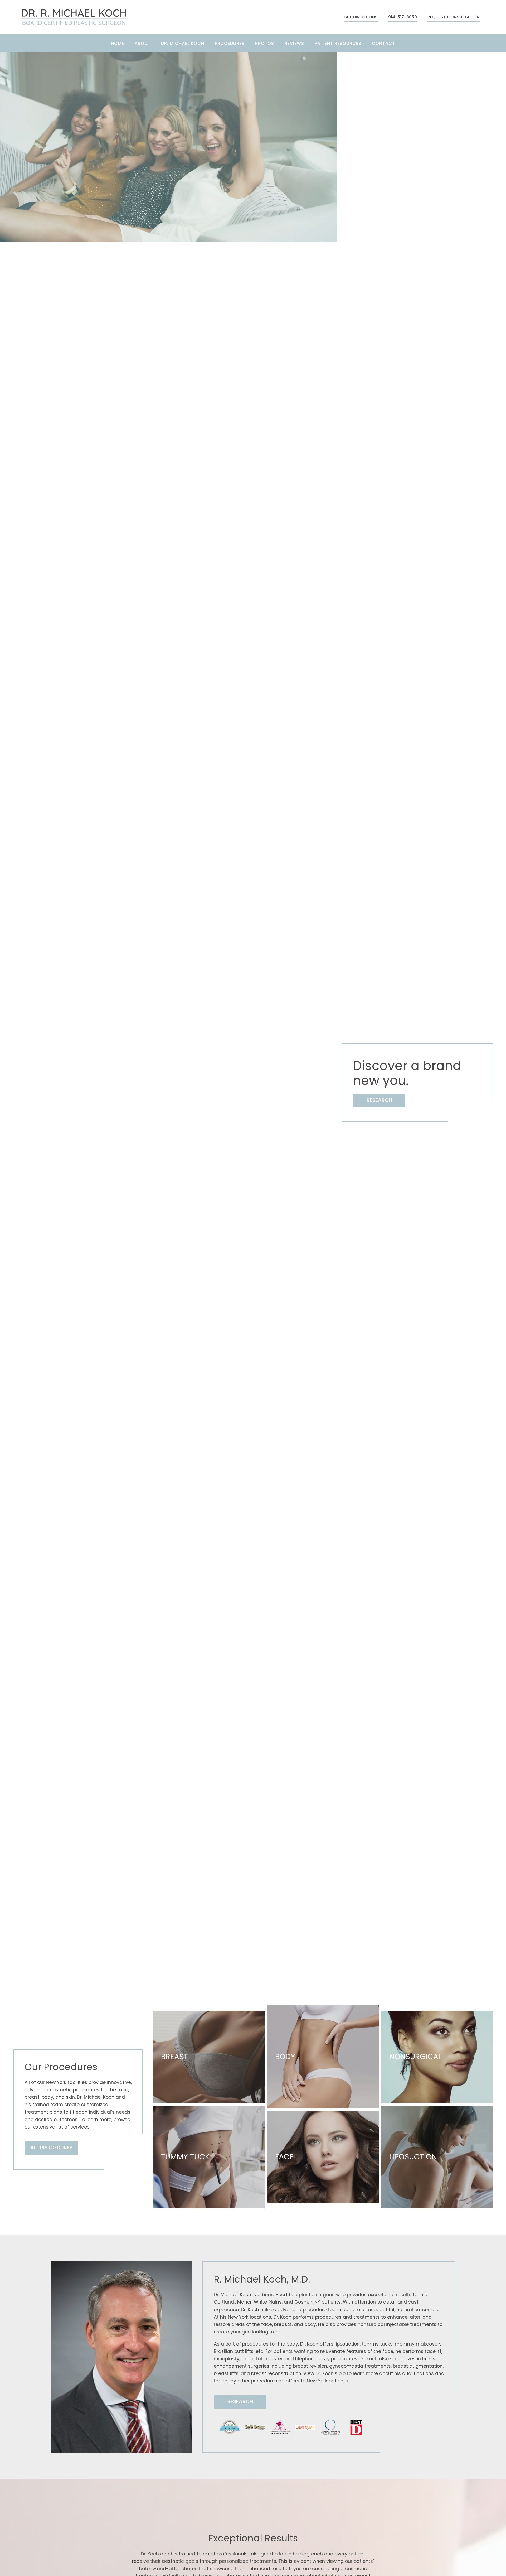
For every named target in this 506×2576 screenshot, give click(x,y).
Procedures (230, 43)
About (143, 43)
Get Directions (361, 17)
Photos (265, 43)
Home (118, 43)
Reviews (294, 43)
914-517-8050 (403, 17)
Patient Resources (338, 43)
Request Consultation (454, 17)
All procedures (51, 2148)
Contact (383, 43)
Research (379, 1100)
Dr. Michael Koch (183, 43)
